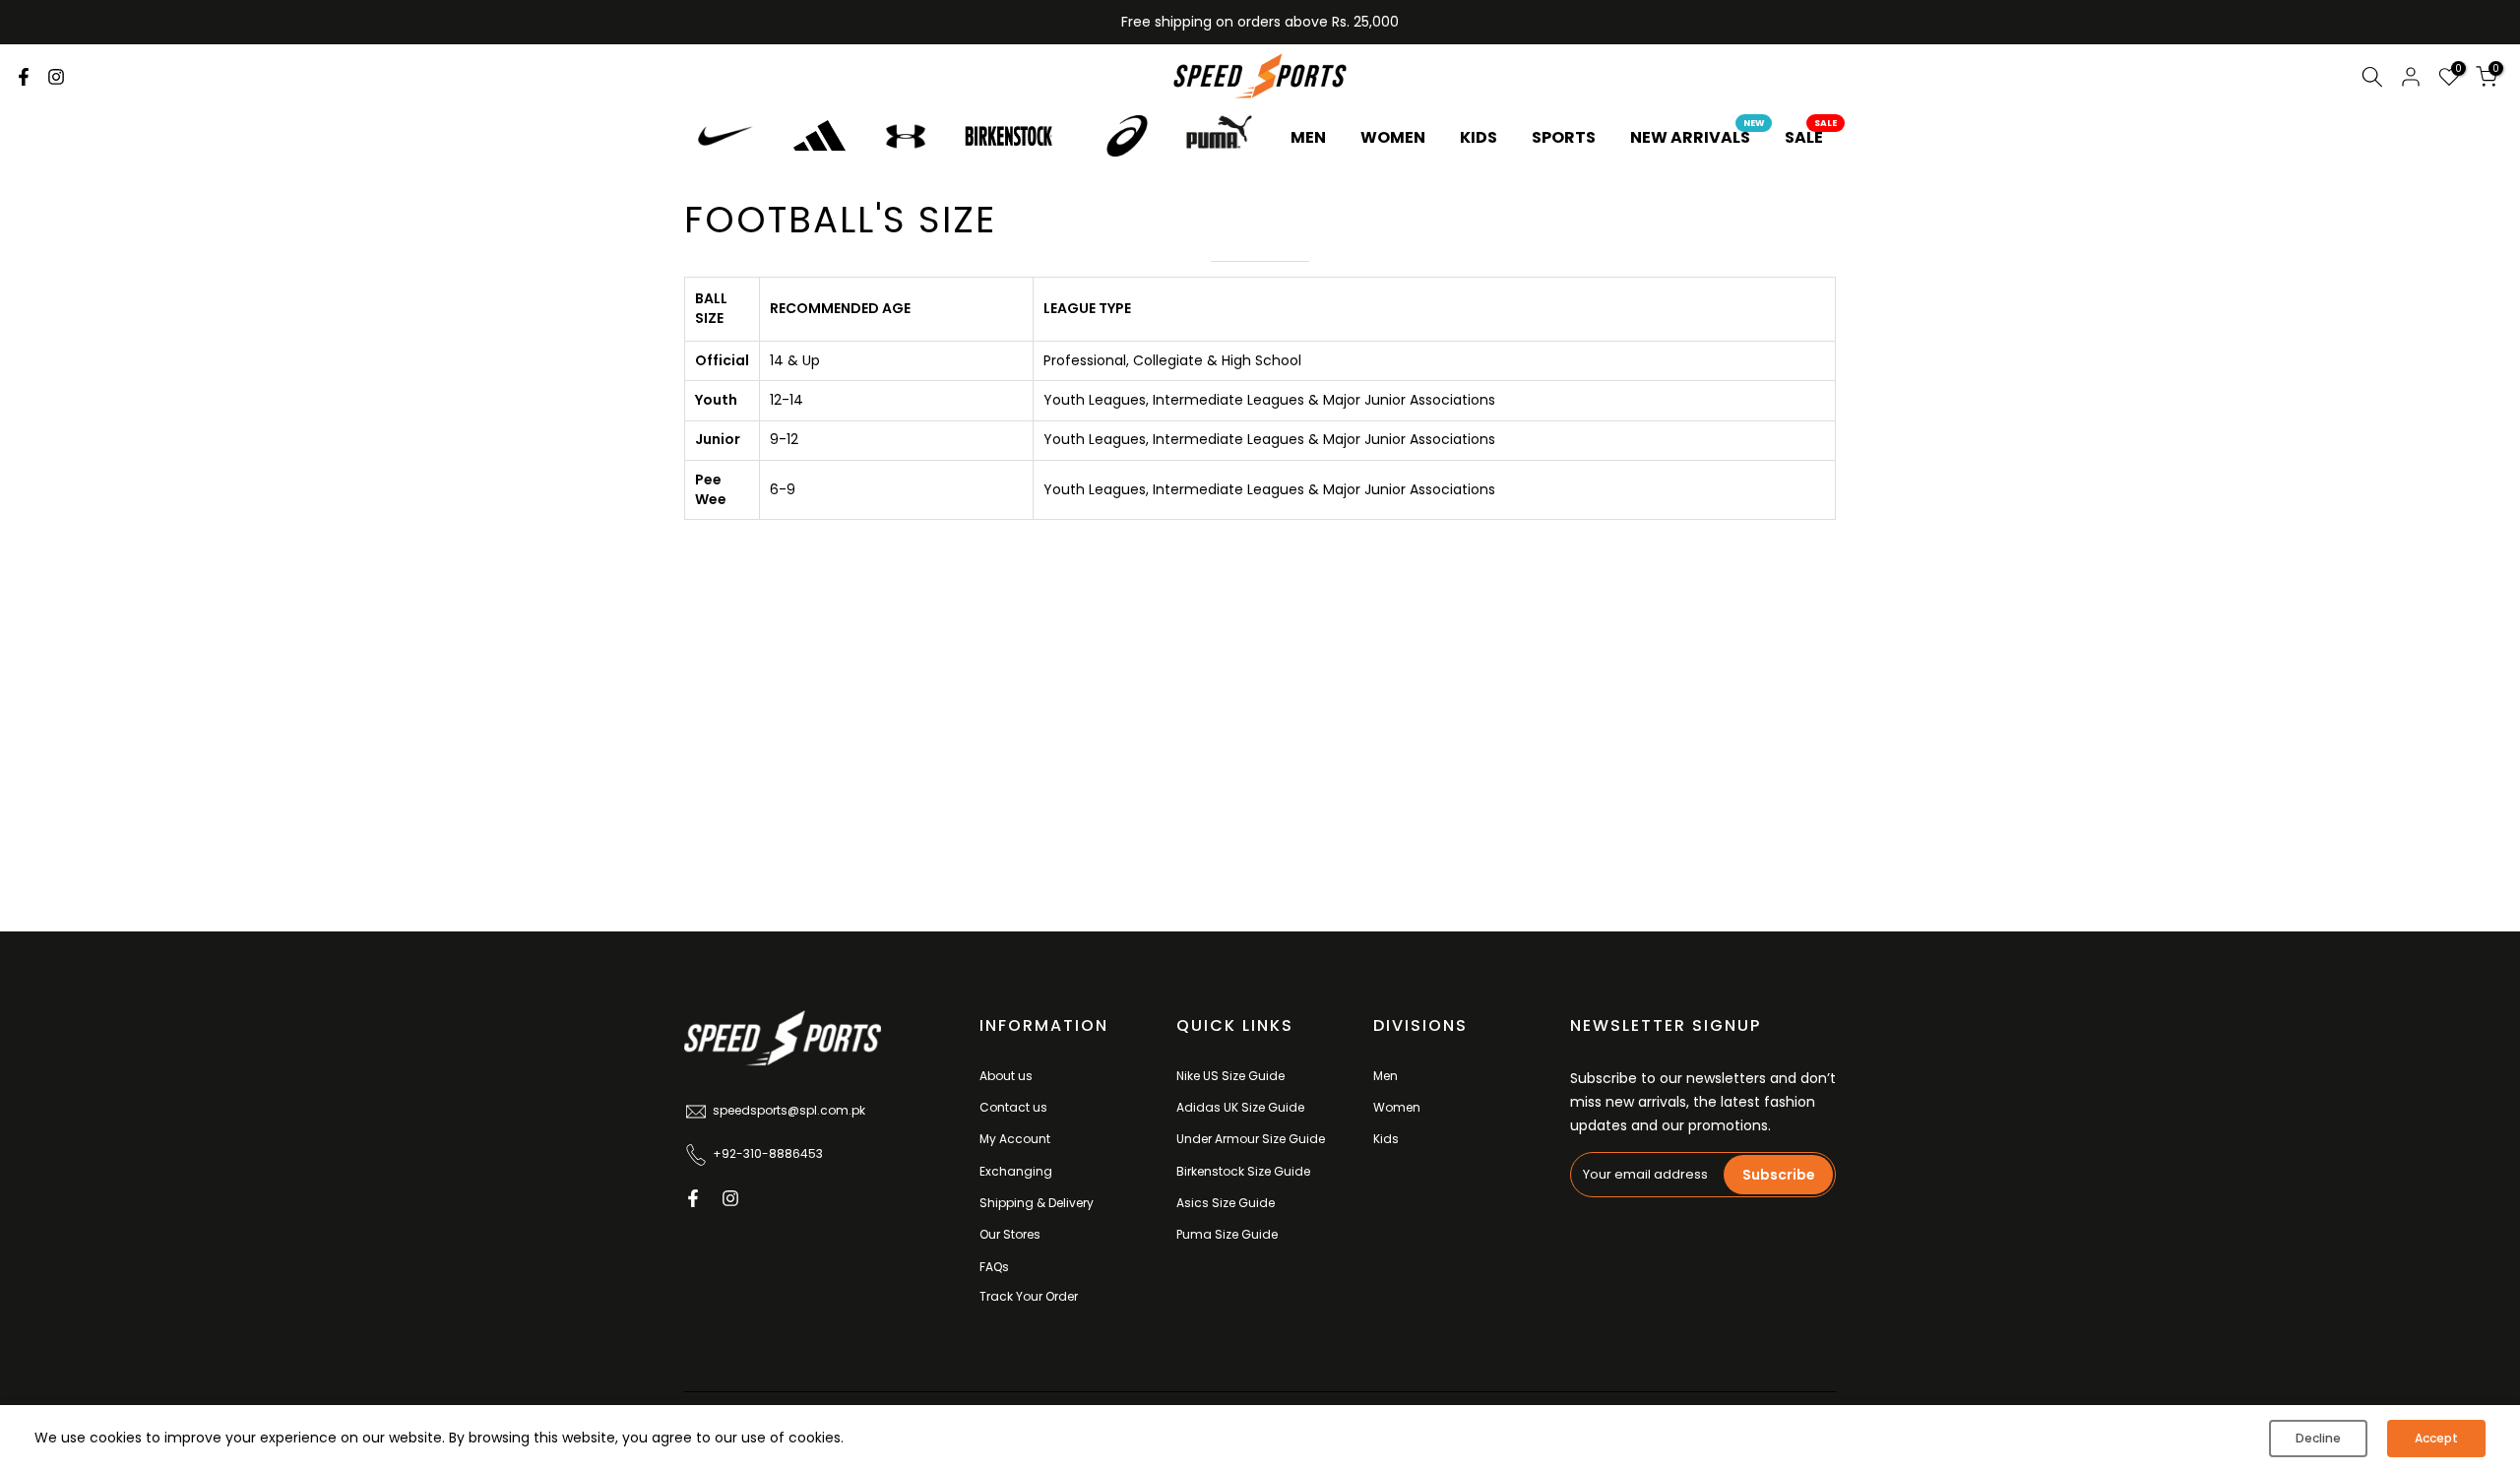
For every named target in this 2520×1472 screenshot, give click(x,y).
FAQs (994, 1267)
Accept (2436, 1438)
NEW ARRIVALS (1698, 137)
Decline (2318, 1438)
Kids (1386, 1139)
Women (1397, 1107)
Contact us (1013, 1107)
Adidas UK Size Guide (1240, 1107)
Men (1386, 1076)
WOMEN (1393, 137)
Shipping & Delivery (1037, 1203)
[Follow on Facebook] (24, 77)
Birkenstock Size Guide (1243, 1171)
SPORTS (1564, 137)
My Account (1015, 1139)
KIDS (1479, 137)
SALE (1811, 137)
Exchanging (1016, 1171)
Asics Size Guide (1226, 1203)
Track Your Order (1029, 1296)
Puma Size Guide (1227, 1234)
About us (1006, 1076)
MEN (1308, 137)
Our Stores (1010, 1234)
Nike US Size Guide (1230, 1076)
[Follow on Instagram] (56, 77)
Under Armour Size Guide (1251, 1139)
